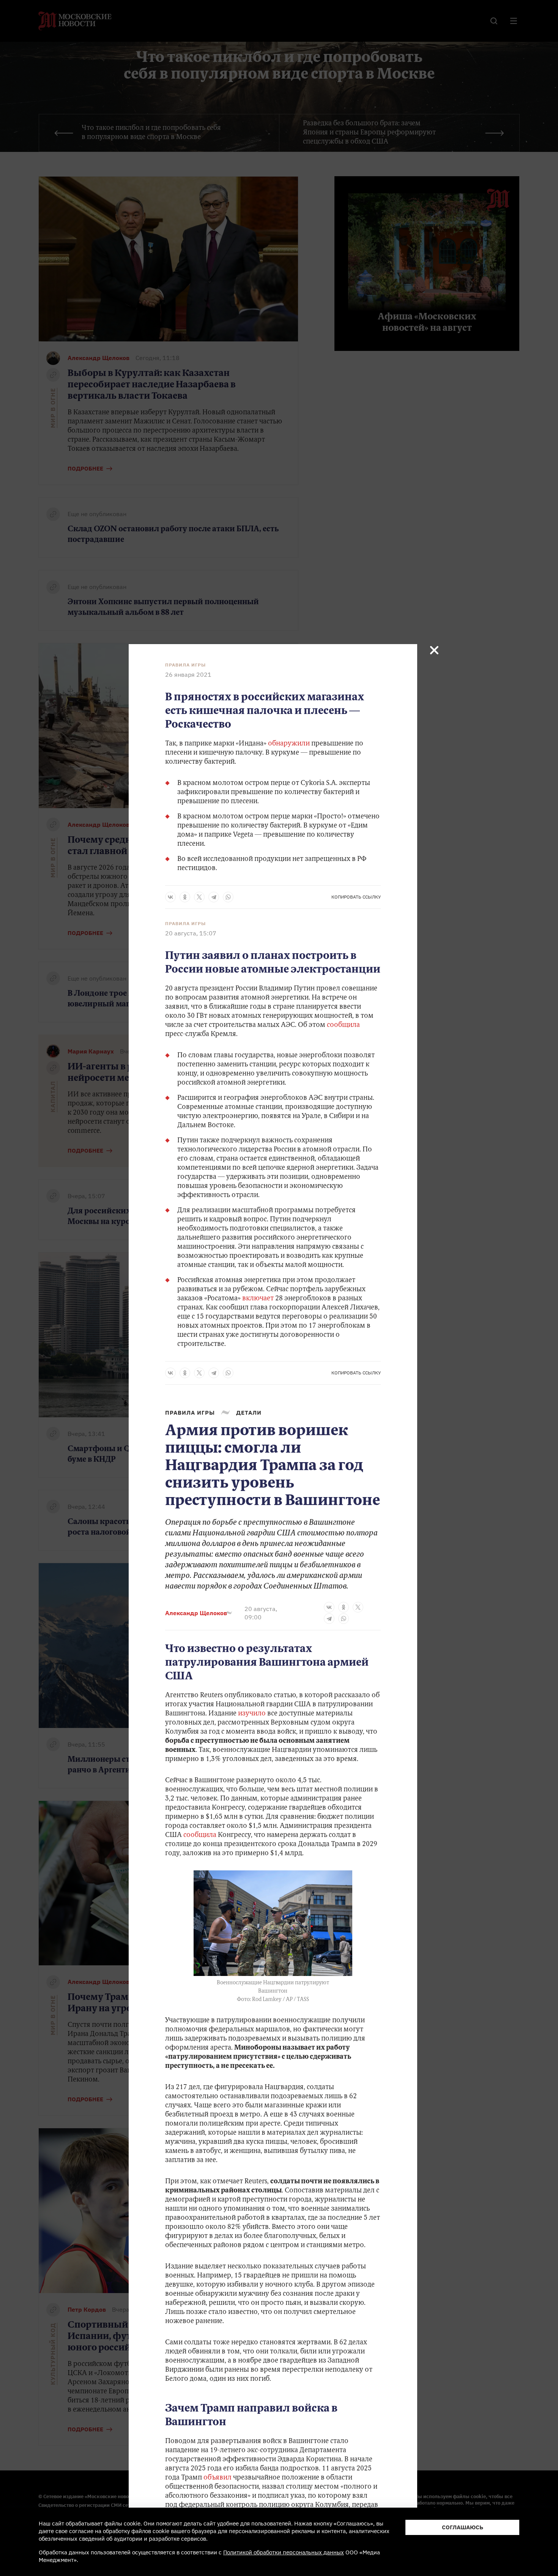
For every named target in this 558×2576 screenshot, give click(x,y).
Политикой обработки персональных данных (284, 2552)
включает (259, 1299)
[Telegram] (214, 897)
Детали (249, 1413)
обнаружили (289, 744)
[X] (199, 897)
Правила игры (185, 665)
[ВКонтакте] (170, 897)
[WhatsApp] (228, 897)
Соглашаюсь (463, 2527)
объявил (218, 2478)
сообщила (343, 1025)
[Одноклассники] (185, 897)
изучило (252, 1714)
